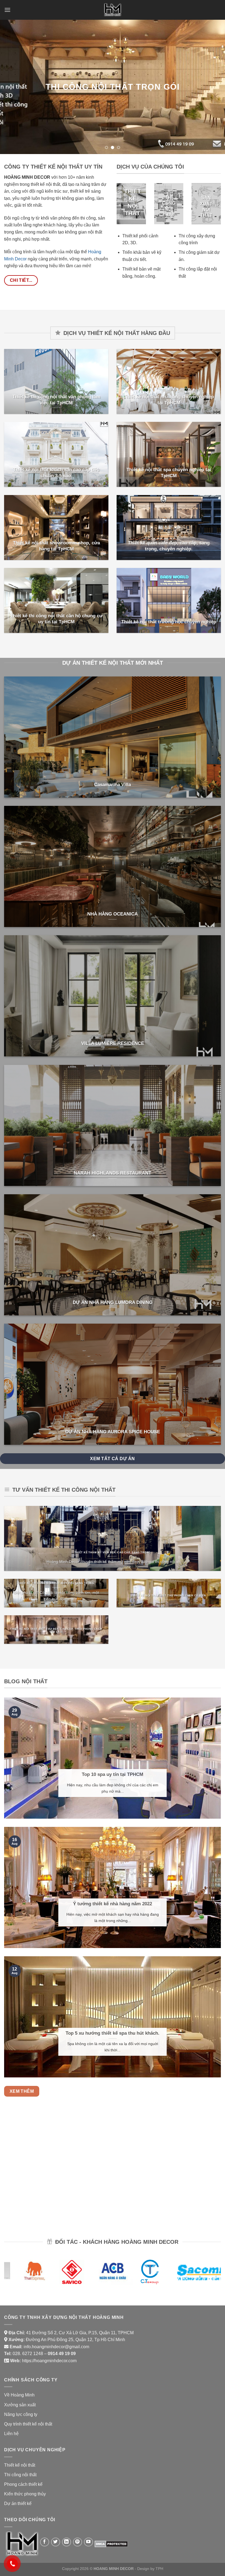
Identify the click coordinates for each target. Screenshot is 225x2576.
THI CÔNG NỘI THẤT (169, 206)
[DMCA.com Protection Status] (111, 2543)
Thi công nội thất (20, 2474)
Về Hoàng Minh (19, 2394)
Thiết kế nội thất (20, 2465)
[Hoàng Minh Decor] (113, 10)
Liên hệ (11, 2433)
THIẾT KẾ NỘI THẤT (133, 202)
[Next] (213, 87)
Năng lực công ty (21, 2414)
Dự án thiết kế (18, 2503)
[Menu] (7, 10)
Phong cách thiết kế (23, 2484)
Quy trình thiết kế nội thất (28, 2423)
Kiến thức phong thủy (25, 2493)
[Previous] (12, 87)
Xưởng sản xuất (20, 2404)
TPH (159, 2568)
